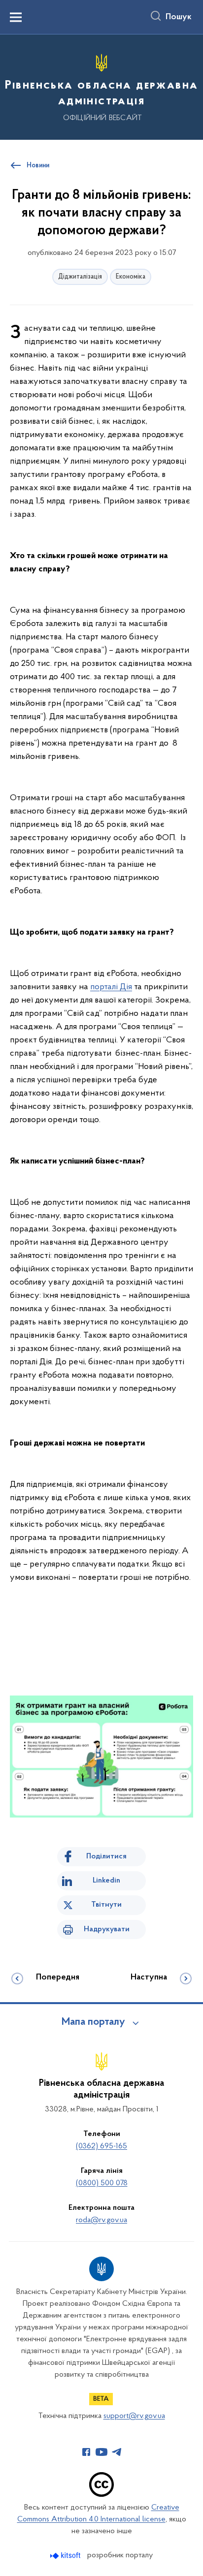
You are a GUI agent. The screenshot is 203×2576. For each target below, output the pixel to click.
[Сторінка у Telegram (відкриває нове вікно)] (117, 2452)
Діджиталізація (80, 277)
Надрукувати (107, 1929)
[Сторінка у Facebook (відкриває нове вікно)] (86, 2452)
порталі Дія (111, 987)
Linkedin (106, 1881)
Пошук (179, 17)
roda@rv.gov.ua (101, 2220)
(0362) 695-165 (101, 2146)
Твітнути (106, 1905)
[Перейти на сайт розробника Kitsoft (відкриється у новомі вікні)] (66, 2556)
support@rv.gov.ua (134, 2416)
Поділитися (106, 1856)
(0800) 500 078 (102, 2183)
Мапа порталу (93, 2022)
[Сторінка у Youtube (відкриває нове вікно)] (101, 2452)
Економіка (131, 277)
